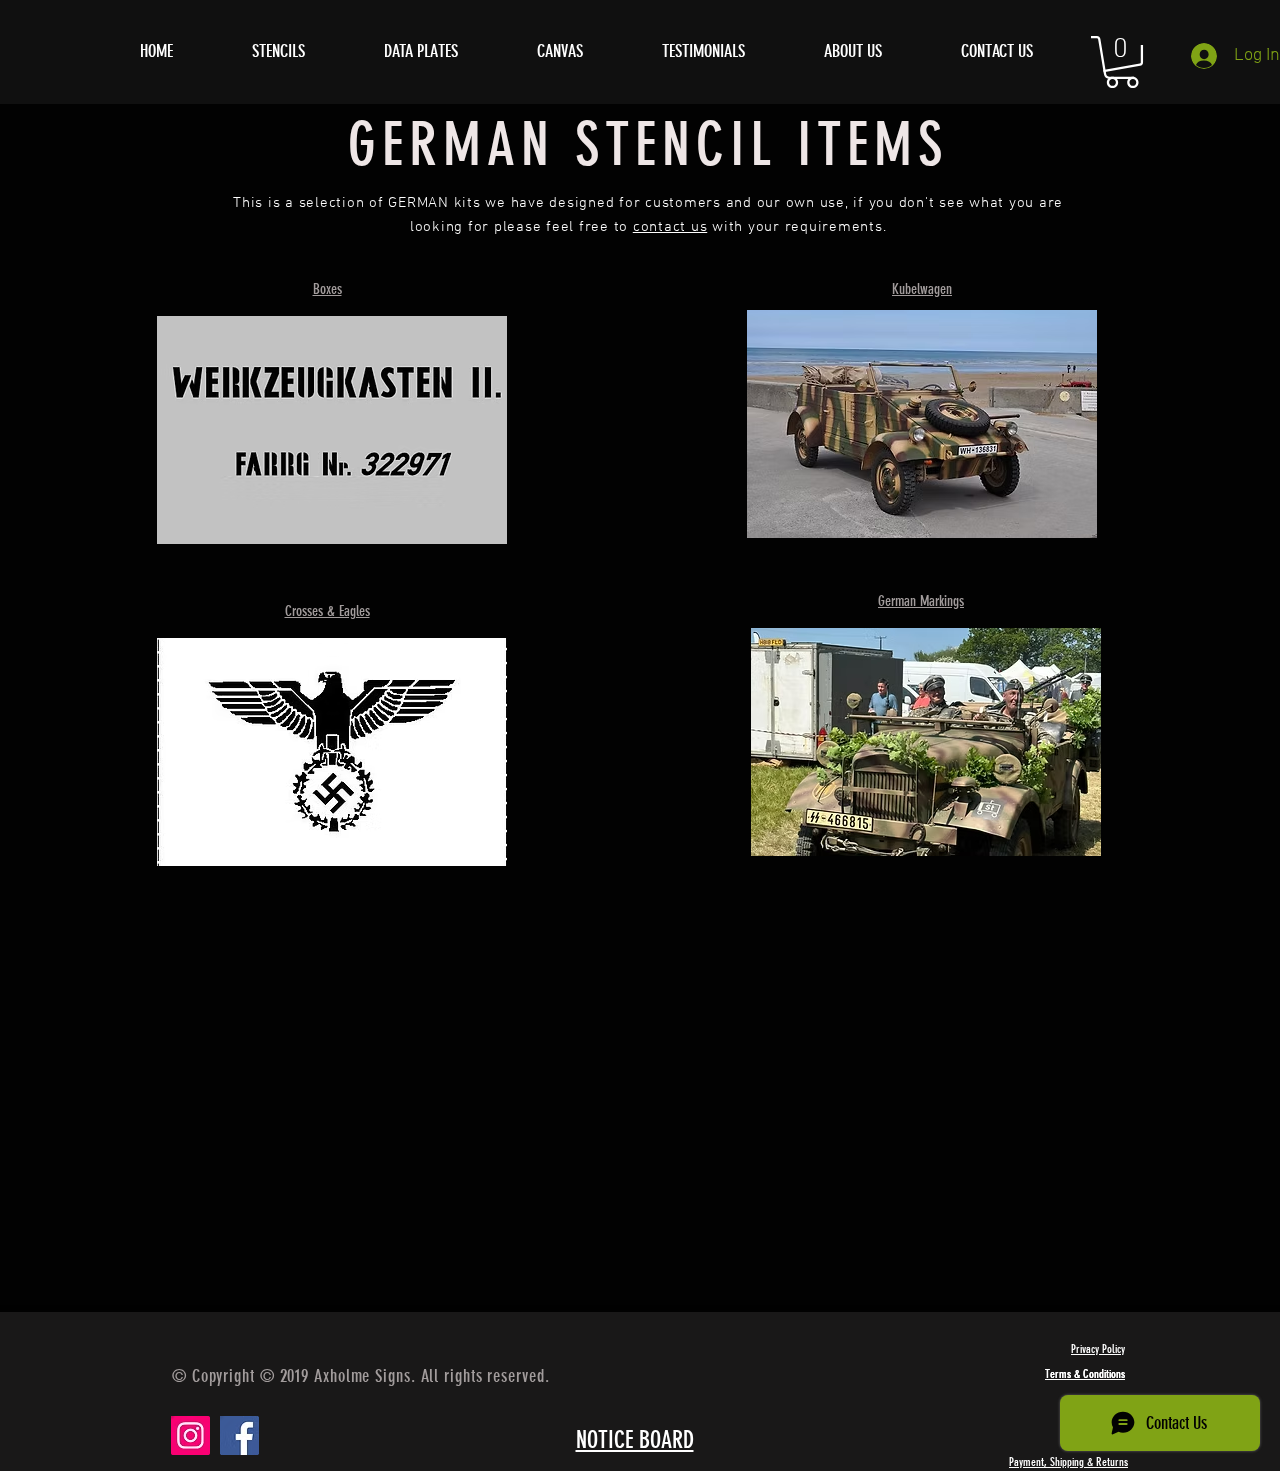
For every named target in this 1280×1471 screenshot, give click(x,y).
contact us (670, 227)
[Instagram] (190, 1435)
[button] (1122, 62)
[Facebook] (239, 1435)
